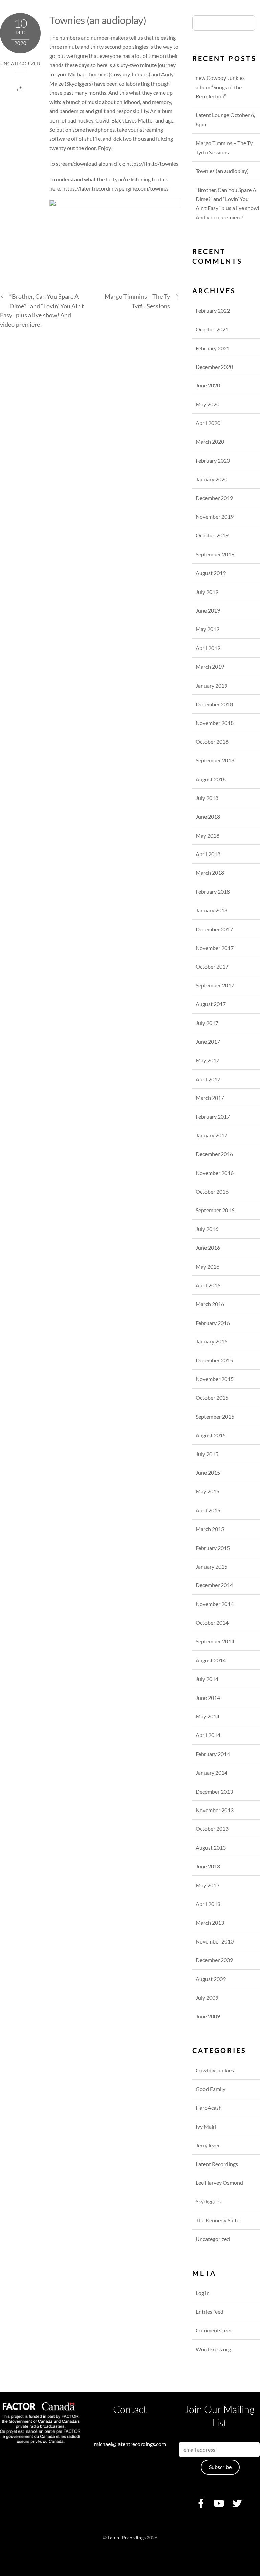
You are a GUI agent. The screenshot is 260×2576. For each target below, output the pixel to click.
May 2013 (208, 1885)
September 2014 (215, 1641)
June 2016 (208, 1248)
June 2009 (208, 2016)
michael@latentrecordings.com (130, 2444)
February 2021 (213, 348)
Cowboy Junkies (129, 74)
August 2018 (211, 779)
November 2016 (215, 1173)
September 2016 (215, 1210)
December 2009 (214, 1960)
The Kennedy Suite (218, 2220)
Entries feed (210, 2312)
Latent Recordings (217, 2164)
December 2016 (214, 1154)
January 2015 (212, 1566)
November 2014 (215, 1604)
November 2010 (215, 1941)
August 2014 (211, 1660)
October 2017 (212, 966)
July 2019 (207, 592)
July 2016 (207, 1229)
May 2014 (208, 1716)
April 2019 (208, 648)
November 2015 (215, 1379)
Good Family (211, 2089)
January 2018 (212, 910)
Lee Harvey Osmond (219, 2183)
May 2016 (208, 1267)
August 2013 (211, 1848)
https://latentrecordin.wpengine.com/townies (115, 188)
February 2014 (213, 1754)
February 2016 (213, 1323)
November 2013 (215, 1810)
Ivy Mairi (206, 2126)
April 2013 (208, 1904)
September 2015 (215, 1416)
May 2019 (208, 629)
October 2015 (212, 1397)
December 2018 (214, 704)
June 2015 (208, 1473)
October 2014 (212, 1623)
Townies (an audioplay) (98, 20)
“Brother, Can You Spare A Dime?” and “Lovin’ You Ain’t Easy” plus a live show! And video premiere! (42, 310)
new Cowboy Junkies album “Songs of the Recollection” (220, 87)
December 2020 (214, 367)
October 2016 (212, 1191)
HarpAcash (209, 2107)
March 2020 (210, 441)
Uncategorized (20, 64)
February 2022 (213, 310)
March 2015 (210, 1529)
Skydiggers (79, 83)
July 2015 (207, 1454)
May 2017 (208, 1060)
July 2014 (207, 1679)
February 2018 (213, 892)
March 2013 (210, 1922)
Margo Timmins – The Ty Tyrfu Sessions (137, 301)
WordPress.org (213, 2349)
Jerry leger (208, 2145)
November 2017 (215, 948)
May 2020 (208, 404)
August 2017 (211, 1004)
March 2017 (210, 1098)
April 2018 (208, 854)
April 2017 (208, 1079)
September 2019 (215, 554)
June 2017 (208, 1041)
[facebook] (201, 2502)
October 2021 (212, 329)
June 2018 (208, 816)
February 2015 (213, 1548)
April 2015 (208, 1510)
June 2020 (208, 385)
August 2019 (211, 573)
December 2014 (214, 1585)
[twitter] (237, 2502)
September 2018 (215, 760)
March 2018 (210, 873)
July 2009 (207, 1997)
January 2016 (212, 1341)
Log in (203, 2293)
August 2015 (211, 1435)
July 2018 (207, 798)
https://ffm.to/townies (152, 164)
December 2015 (214, 1360)
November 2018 (215, 723)
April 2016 (208, 1285)
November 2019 (215, 517)
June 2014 (208, 1698)
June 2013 (208, 1866)
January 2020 (212, 479)
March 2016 (210, 1304)
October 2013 (212, 1829)
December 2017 (214, 929)
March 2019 (210, 667)
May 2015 (208, 1491)
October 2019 (212, 535)
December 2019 (214, 498)
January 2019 (212, 685)
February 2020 (213, 460)
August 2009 (211, 1979)
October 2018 (212, 742)
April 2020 (208, 423)
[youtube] (219, 2502)
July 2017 (207, 1023)
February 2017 (213, 1117)
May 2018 (208, 835)
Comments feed (214, 2330)
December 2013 (214, 1791)
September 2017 (215, 985)
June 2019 (208, 610)
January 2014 (212, 1772)
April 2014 (208, 1735)
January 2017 (212, 1135)
